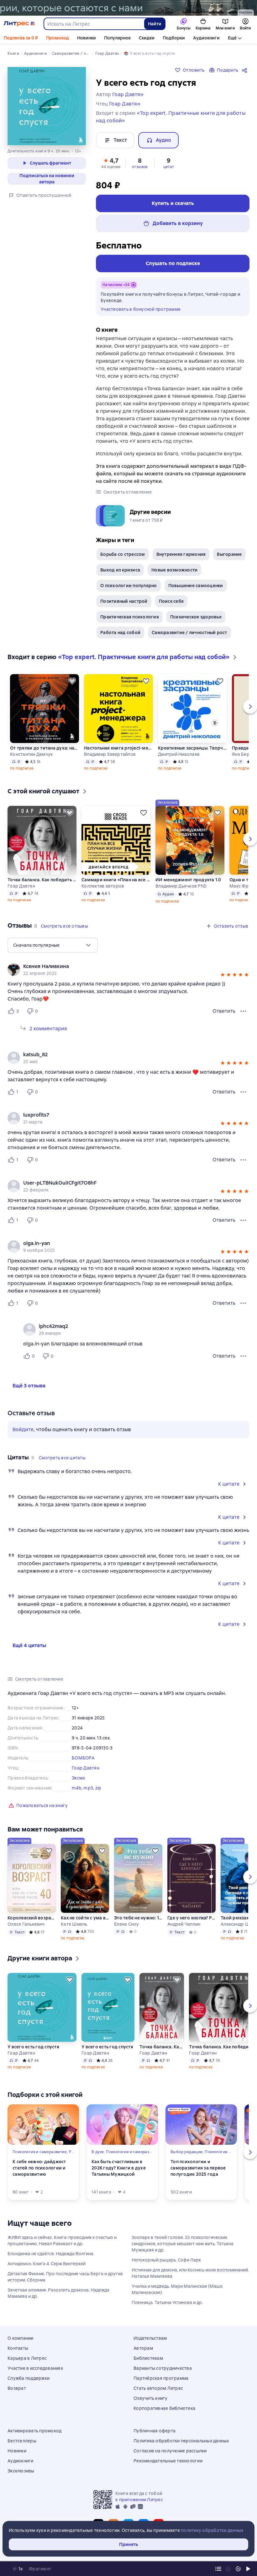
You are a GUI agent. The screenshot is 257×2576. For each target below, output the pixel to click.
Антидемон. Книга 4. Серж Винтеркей (47, 2264)
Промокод (58, 38)
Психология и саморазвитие (40, 2152)
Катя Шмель (74, 1924)
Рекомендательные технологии (168, 2461)
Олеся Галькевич (26, 1924)
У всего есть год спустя (33, 2047)
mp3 (88, 1788)
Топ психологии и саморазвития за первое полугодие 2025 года (198, 2168)
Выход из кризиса (120, 570)
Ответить (224, 1011)
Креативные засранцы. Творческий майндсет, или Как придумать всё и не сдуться (192, 748)
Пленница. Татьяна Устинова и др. (167, 2302)
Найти (155, 24)
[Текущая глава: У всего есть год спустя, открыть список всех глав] (218, 2569)
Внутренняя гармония (181, 554)
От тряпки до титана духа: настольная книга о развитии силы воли (45, 748)
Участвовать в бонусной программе (141, 309)
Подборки (174, 38)
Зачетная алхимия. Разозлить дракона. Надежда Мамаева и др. (58, 2293)
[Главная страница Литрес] (19, 24)
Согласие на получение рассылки (170, 2451)
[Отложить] (72, 681)
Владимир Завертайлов (110, 754)
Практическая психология (130, 617)
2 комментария (48, 1029)
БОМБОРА (83, 1758)
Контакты (18, 2348)
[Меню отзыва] (243, 1011)
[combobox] (94, 24)
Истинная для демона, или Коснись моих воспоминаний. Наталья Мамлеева (190, 2273)
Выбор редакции (187, 2152)
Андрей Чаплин (184, 1924)
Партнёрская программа (161, 2378)
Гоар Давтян (21, 886)
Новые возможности (174, 570)
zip (98, 1788)
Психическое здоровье (196, 617)
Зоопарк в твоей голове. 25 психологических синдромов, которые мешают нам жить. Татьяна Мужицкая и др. (183, 2244)
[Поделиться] (246, 70)
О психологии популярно (129, 586)
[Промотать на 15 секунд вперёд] (238, 2569)
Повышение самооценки (196, 586)
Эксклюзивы (21, 2471)
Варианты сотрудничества (163, 2368)
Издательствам (150, 2338)
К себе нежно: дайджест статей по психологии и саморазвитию (39, 2168)
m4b (77, 1788)
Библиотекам (148, 2358)
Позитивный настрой (124, 601)
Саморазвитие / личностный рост (189, 632)
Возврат (17, 2388)
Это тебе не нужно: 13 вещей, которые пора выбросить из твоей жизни (138, 1918)
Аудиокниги (206, 38)
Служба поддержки (29, 2378)
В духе (98, 2152)
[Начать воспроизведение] (248, 2569)
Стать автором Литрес (158, 2388)
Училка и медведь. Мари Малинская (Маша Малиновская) (177, 2289)
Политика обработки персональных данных (181, 2441)
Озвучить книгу (151, 2398)
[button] (111, 163)
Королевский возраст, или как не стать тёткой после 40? (32, 1918)
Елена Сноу (127, 1924)
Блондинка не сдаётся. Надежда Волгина (50, 2254)
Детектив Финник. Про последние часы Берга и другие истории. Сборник (65, 2277)
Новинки (87, 38)
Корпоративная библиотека (164, 2408)
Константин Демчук (31, 754)
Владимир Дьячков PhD (181, 886)
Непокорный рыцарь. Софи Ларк (166, 2260)
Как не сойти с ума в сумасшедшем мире (85, 1918)
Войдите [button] (23, 1429)
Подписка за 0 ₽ (21, 38)
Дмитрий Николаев (179, 754)
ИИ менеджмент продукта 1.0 (188, 880)
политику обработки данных (212, 2530)
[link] (120, 966)
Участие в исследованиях (35, 2368)
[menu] (53, 945)
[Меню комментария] (243, 1356)
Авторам (143, 2348)
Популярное (117, 38)
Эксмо (79, 1778)
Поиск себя (171, 601)
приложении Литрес (141, 2500)
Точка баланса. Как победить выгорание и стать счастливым (42, 880)
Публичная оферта (155, 2431)
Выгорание (229, 554)
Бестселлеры (22, 2441)
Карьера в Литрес (27, 2358)
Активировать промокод (34, 2431)
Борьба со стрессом (123, 554)
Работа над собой (120, 632)
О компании (21, 2338)
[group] (128, 970)
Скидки (147, 38)
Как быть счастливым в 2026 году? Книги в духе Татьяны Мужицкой (119, 2168)
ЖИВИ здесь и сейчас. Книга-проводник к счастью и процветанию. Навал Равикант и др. (62, 2241)
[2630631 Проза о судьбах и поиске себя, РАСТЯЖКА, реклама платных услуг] (128, 8)
